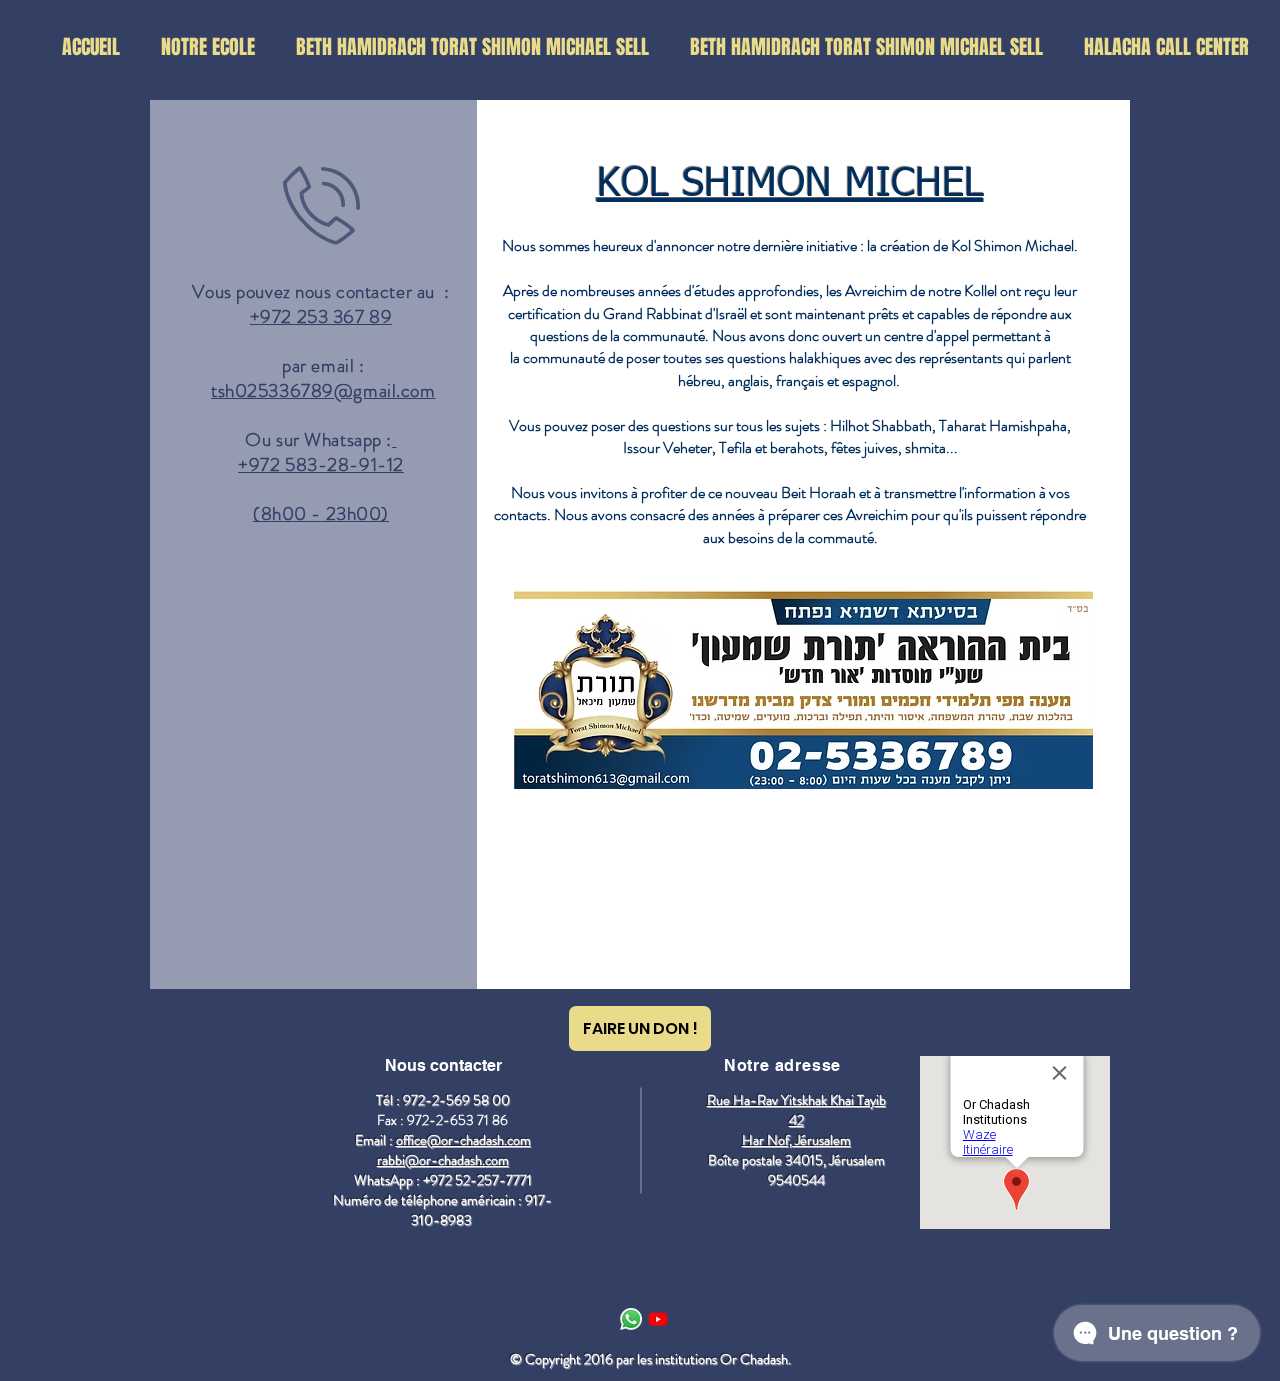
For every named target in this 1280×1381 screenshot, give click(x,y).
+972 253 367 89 (321, 316)
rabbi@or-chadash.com (443, 1160)
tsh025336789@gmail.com (323, 390)
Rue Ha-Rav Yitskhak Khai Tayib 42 (796, 1110)
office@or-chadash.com (463, 1140)
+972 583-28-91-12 (321, 464)
